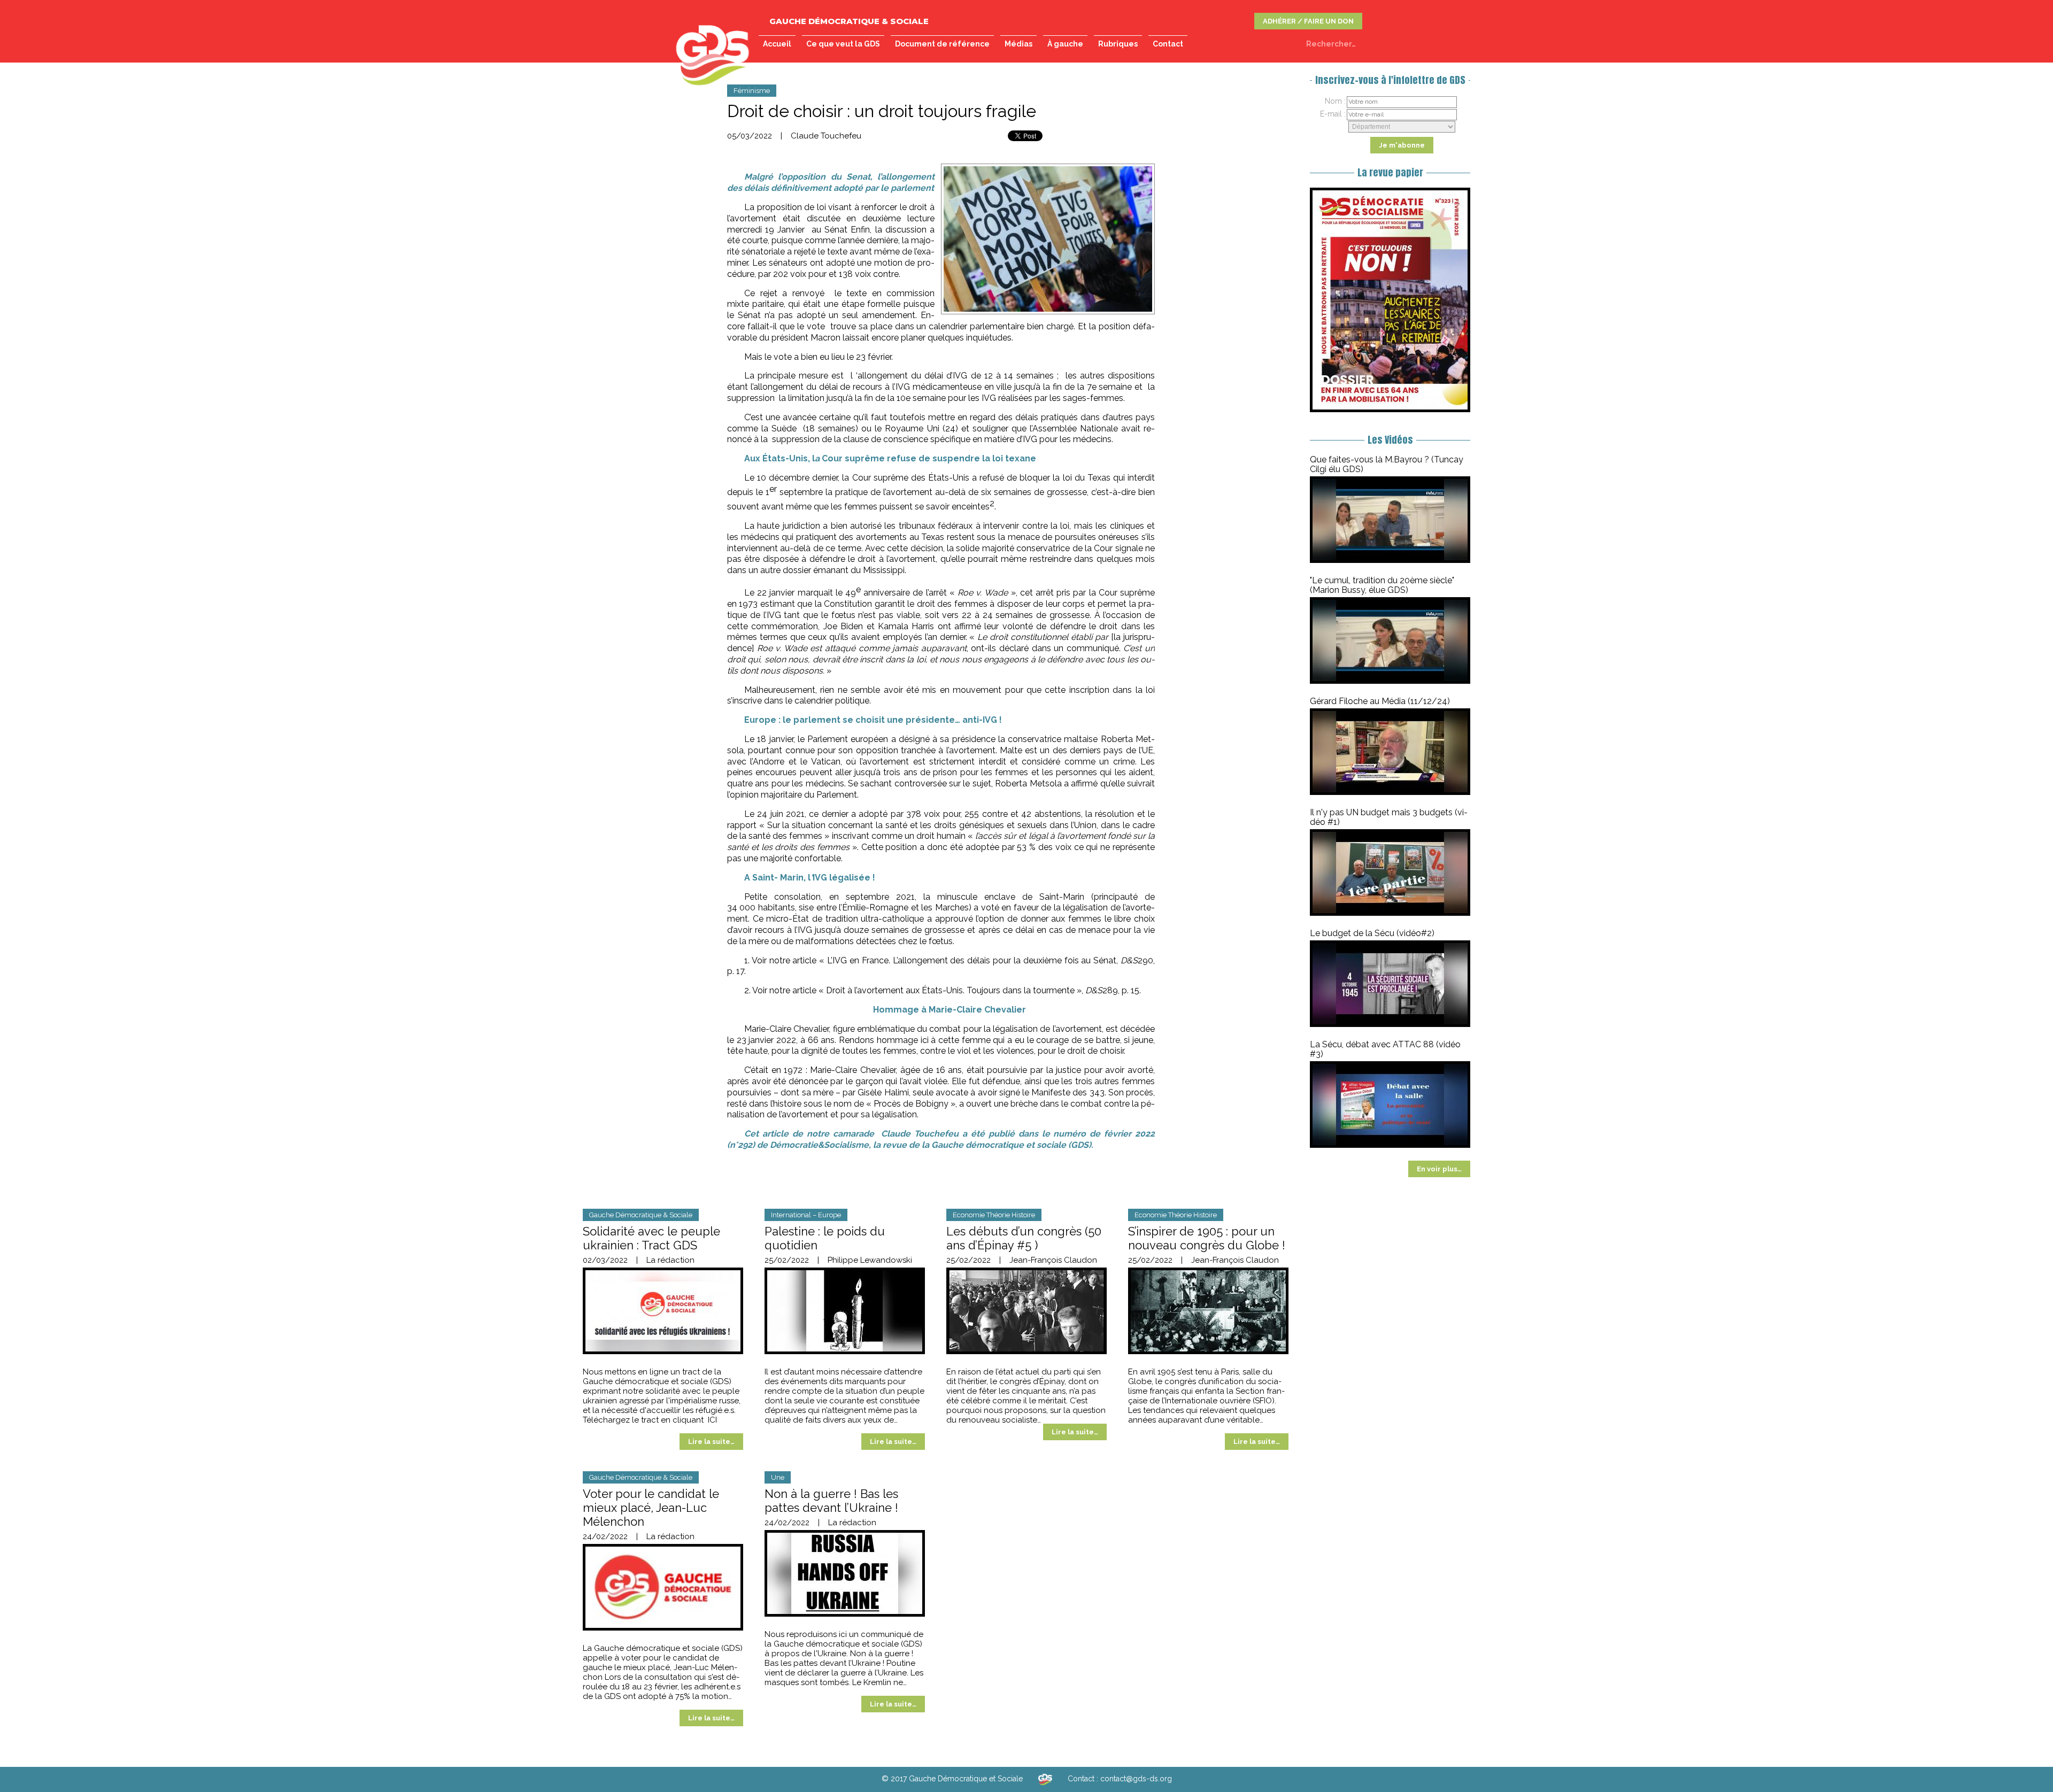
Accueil (777, 44)
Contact (1168, 44)
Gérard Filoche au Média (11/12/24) (1380, 701)
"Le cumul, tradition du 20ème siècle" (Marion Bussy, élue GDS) (1382, 585)
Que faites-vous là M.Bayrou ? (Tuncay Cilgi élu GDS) (1387, 464)
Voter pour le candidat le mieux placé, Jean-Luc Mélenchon (651, 1508)
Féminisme (752, 91)
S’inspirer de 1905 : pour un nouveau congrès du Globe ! (1207, 1238)
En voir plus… (1439, 1169)
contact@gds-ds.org (1136, 1779)
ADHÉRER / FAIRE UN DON (1308, 21)
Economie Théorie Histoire (994, 1215)
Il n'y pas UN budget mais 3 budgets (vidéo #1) (1389, 817)
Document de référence (942, 44)
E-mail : (1333, 114)
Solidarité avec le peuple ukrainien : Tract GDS (651, 1238)
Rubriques (1118, 44)
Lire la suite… (711, 1442)
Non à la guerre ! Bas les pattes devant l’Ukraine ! (831, 1501)
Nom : (1335, 101)
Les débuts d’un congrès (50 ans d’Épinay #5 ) (1024, 1238)
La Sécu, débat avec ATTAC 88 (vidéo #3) (1385, 1049)
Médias (1018, 44)
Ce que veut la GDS (843, 44)
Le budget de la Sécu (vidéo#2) (1372, 933)
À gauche (1065, 44)
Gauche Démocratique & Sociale (641, 1215)
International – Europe (806, 1215)
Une (778, 1477)
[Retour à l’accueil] (1045, 1779)
